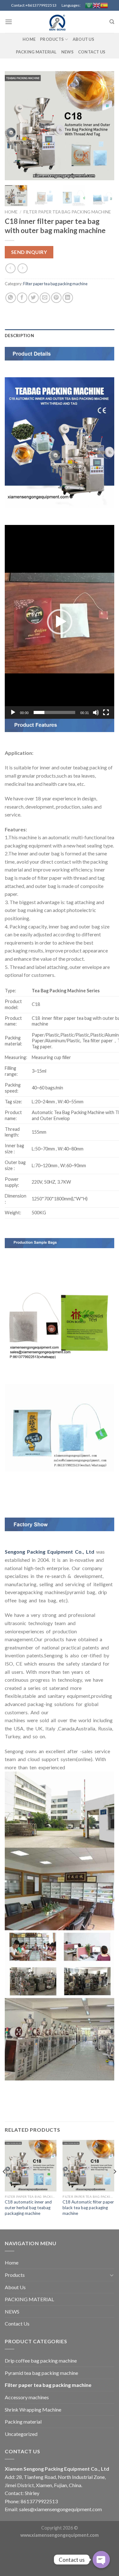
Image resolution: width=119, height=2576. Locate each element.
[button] (60, 622)
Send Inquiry (29, 252)
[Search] (112, 22)
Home (29, 39)
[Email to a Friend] (45, 298)
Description (19, 336)
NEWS (67, 52)
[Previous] (15, 126)
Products (52, 39)
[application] (60, 622)
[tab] (60, 336)
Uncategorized (21, 2434)
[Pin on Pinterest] (56, 298)
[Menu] (9, 22)
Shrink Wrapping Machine (33, 2410)
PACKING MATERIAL (36, 52)
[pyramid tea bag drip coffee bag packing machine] (60, 22)
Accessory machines (27, 2397)
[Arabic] (89, 5)
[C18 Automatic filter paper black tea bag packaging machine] (88, 2166)
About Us (83, 39)
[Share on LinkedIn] (68, 298)
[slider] (54, 712)
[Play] (13, 712)
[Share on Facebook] (22, 298)
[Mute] (96, 712)
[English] (96, 5)
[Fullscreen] (106, 712)
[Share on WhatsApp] (11, 298)
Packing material (23, 2422)
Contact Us (92, 52)
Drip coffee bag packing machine (41, 2360)
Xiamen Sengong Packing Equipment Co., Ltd (57, 2469)
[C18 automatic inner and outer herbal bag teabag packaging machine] (31, 2166)
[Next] (104, 126)
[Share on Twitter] (33, 298)
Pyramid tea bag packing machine (41, 2373)
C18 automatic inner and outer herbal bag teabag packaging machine (28, 2207)
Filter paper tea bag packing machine (67, 212)
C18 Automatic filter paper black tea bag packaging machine (88, 2207)
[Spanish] (104, 5)
